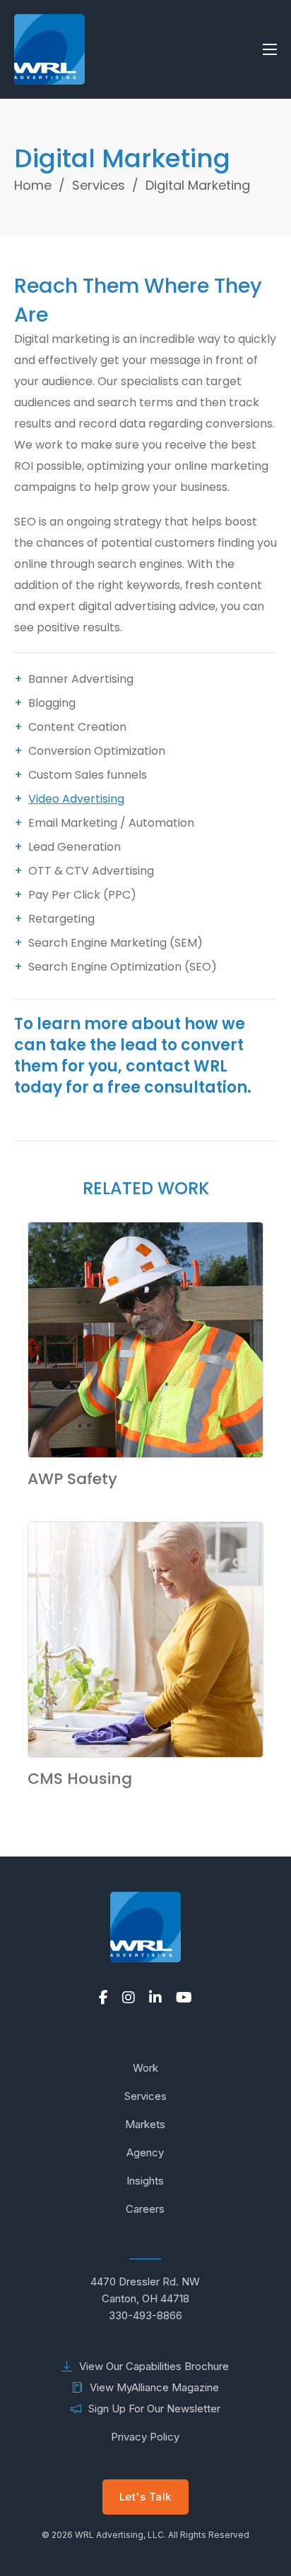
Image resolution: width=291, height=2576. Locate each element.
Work (145, 2068)
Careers (145, 2209)
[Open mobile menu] (270, 49)
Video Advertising (76, 799)
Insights (145, 2181)
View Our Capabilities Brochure (154, 2366)
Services (99, 185)
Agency (145, 2152)
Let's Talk (145, 2497)
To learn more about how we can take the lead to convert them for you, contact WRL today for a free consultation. (133, 1056)
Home (33, 185)
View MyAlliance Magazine (154, 2387)
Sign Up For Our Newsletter (154, 2408)
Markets (145, 2124)
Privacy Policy (145, 2437)
